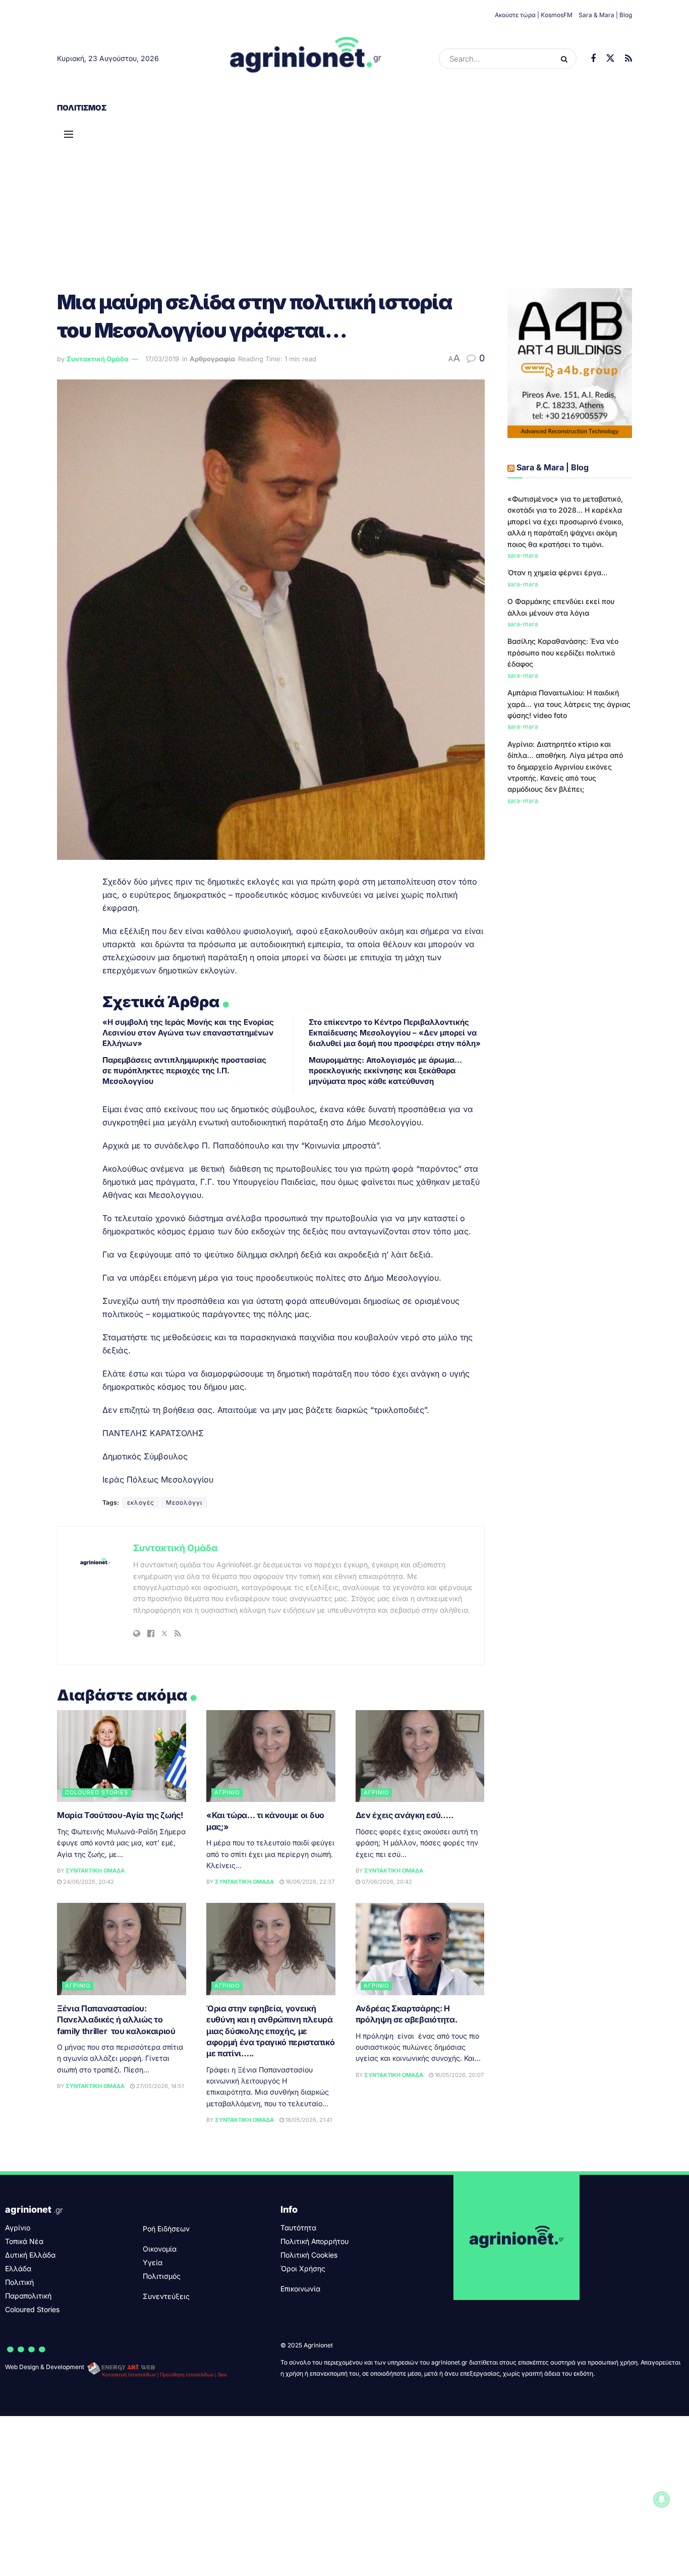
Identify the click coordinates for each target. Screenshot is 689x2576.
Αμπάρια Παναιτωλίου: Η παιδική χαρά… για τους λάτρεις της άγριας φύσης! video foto (569, 704)
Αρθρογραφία (212, 359)
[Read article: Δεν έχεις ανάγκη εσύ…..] (420, 1756)
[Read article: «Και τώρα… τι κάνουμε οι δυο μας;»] (271, 1756)
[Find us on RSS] (628, 59)
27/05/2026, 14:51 (159, 2086)
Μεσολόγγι (184, 1502)
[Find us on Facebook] (593, 59)
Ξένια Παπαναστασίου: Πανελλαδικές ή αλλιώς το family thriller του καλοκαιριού (116, 2020)
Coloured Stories (97, 1792)
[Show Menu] (69, 134)
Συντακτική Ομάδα (98, 359)
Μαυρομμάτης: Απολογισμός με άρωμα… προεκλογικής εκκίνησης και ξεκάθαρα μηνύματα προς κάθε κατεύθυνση (385, 1071)
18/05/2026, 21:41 (308, 2120)
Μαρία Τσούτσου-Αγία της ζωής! (120, 1815)
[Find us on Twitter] (610, 59)
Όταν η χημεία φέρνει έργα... (557, 572)
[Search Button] (566, 59)
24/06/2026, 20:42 (88, 1882)
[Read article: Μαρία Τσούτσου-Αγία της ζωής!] (122, 1756)
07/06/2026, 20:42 (386, 1882)
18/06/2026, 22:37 (309, 1882)
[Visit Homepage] (306, 59)
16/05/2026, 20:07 (458, 2075)
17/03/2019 (162, 359)
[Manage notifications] (662, 2499)
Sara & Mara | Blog (605, 15)
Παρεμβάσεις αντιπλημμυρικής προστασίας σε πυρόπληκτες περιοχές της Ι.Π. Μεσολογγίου (184, 1071)
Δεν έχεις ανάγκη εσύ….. (405, 1815)
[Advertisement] (344, 197)
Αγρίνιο (227, 1792)
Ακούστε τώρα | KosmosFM (534, 15)
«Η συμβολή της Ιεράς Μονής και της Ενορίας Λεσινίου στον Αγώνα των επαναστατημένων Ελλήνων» (188, 1033)
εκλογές (141, 1502)
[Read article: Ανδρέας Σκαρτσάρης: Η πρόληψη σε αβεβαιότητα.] (420, 1949)
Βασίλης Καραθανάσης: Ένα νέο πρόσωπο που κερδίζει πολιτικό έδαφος (563, 652)
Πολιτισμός (82, 108)
